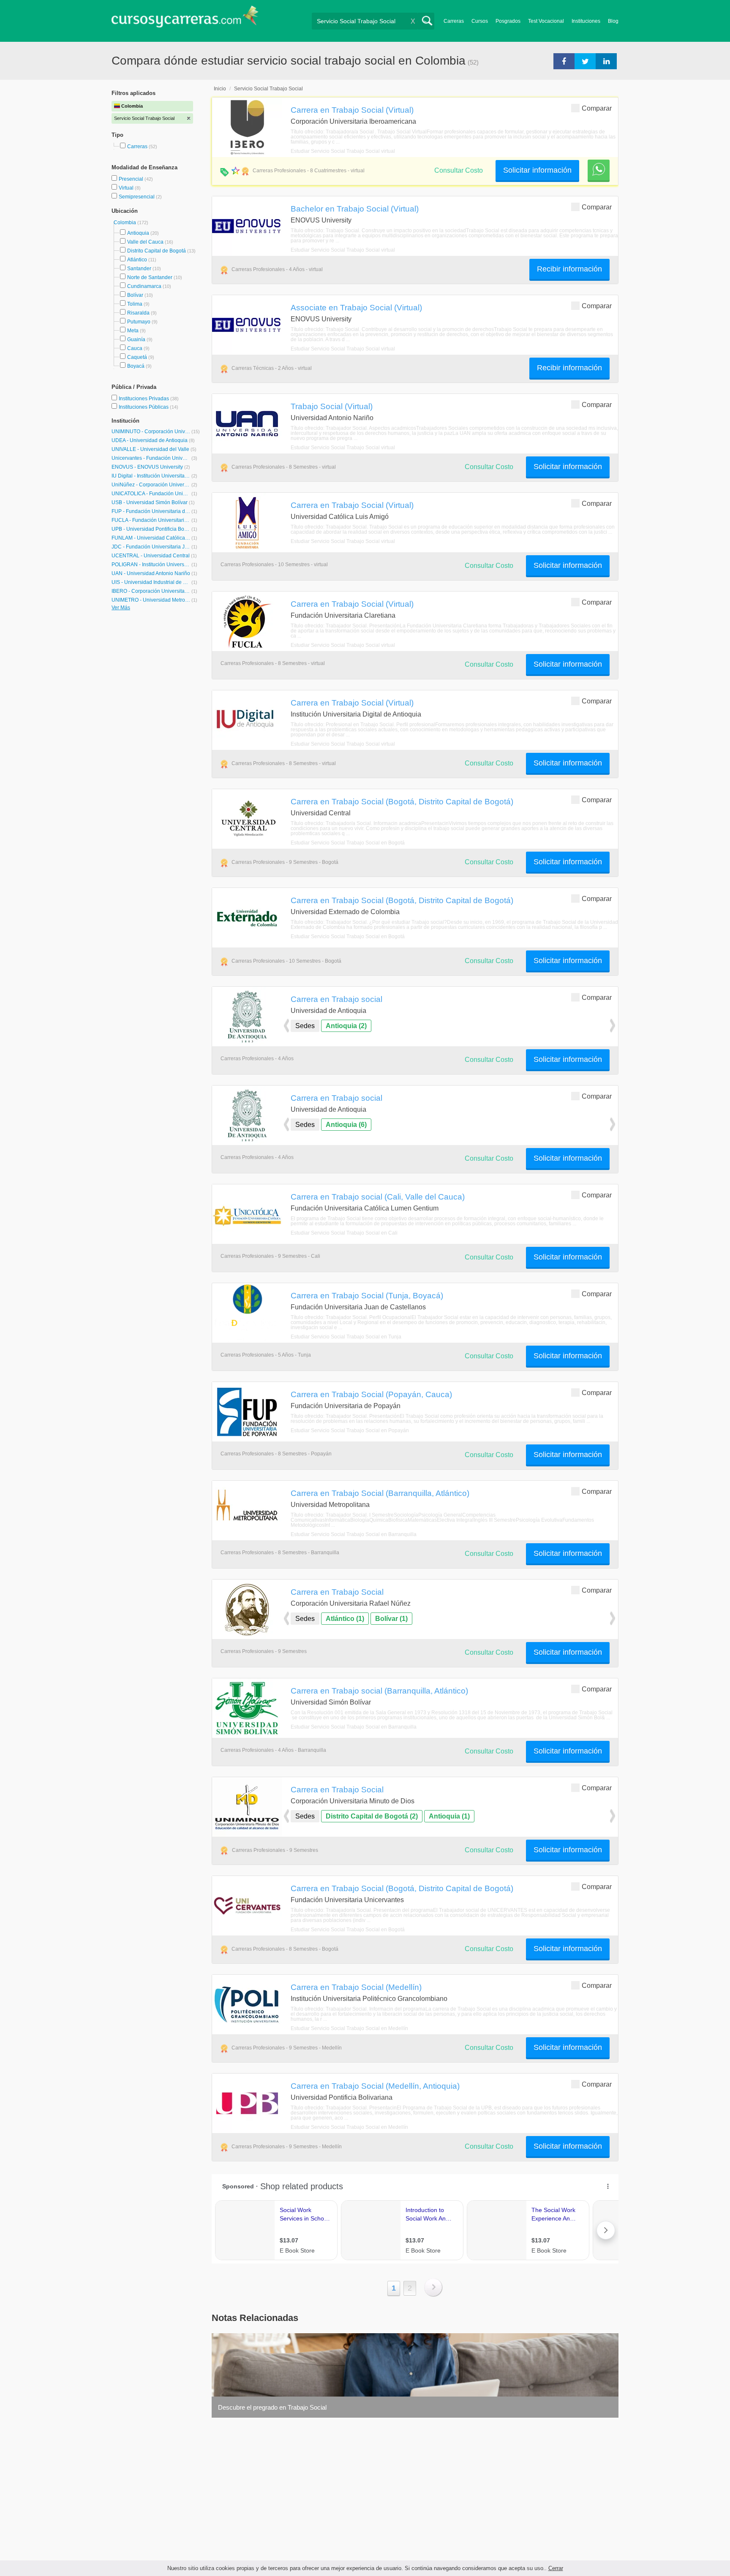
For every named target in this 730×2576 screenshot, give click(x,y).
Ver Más (121, 608)
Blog (613, 21)
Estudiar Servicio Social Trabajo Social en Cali (344, 1233)
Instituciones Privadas (149, 399)
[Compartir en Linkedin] (606, 61)
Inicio (220, 89)
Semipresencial (137, 197)
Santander (139, 269)
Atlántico (137, 260)
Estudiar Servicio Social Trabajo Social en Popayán (350, 1431)
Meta (133, 331)
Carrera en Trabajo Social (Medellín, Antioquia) (375, 2086)
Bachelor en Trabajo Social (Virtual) (355, 209)
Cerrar (556, 2568)
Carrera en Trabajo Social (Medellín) (356, 1987)
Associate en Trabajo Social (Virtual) (356, 307)
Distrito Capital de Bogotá (157, 251)
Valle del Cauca (145, 242)
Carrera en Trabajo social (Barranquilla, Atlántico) (379, 1691)
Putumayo (139, 322)
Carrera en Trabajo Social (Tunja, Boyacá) (367, 1295)
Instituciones (586, 21)
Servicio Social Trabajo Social (268, 89)
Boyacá (136, 366)
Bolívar (135, 295)
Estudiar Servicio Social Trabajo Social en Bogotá (348, 843)
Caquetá (137, 357)
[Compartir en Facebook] (564, 61)
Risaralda (138, 313)
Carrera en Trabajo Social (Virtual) (352, 110)
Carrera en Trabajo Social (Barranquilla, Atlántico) (380, 1493)
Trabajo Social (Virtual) (332, 406)
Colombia (125, 223)
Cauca (135, 348)
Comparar (597, 108)
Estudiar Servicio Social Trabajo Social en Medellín (349, 2028)
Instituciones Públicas (148, 407)
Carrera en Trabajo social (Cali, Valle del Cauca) (378, 1197)
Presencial (132, 179)
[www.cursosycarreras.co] (185, 19)
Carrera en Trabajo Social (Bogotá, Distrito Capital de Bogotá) (402, 801)
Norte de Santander (150, 277)
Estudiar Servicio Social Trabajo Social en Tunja (346, 1337)
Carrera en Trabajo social (336, 999)
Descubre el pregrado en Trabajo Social (272, 2407)
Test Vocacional (546, 21)
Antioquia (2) (346, 1026)
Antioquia (138, 233)
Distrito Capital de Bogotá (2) (372, 1816)
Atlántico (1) (345, 1619)
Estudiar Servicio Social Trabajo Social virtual (343, 151)
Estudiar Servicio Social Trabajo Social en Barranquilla (354, 1534)
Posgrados (508, 21)
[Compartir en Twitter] (585, 61)
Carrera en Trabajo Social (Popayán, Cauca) (371, 1394)
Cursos (480, 21)
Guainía (136, 339)
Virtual (127, 188)
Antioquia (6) (346, 1125)
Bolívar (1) (391, 1619)
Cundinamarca (144, 286)
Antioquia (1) (449, 1816)
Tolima (135, 304)
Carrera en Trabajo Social (337, 1592)
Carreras (454, 21)
